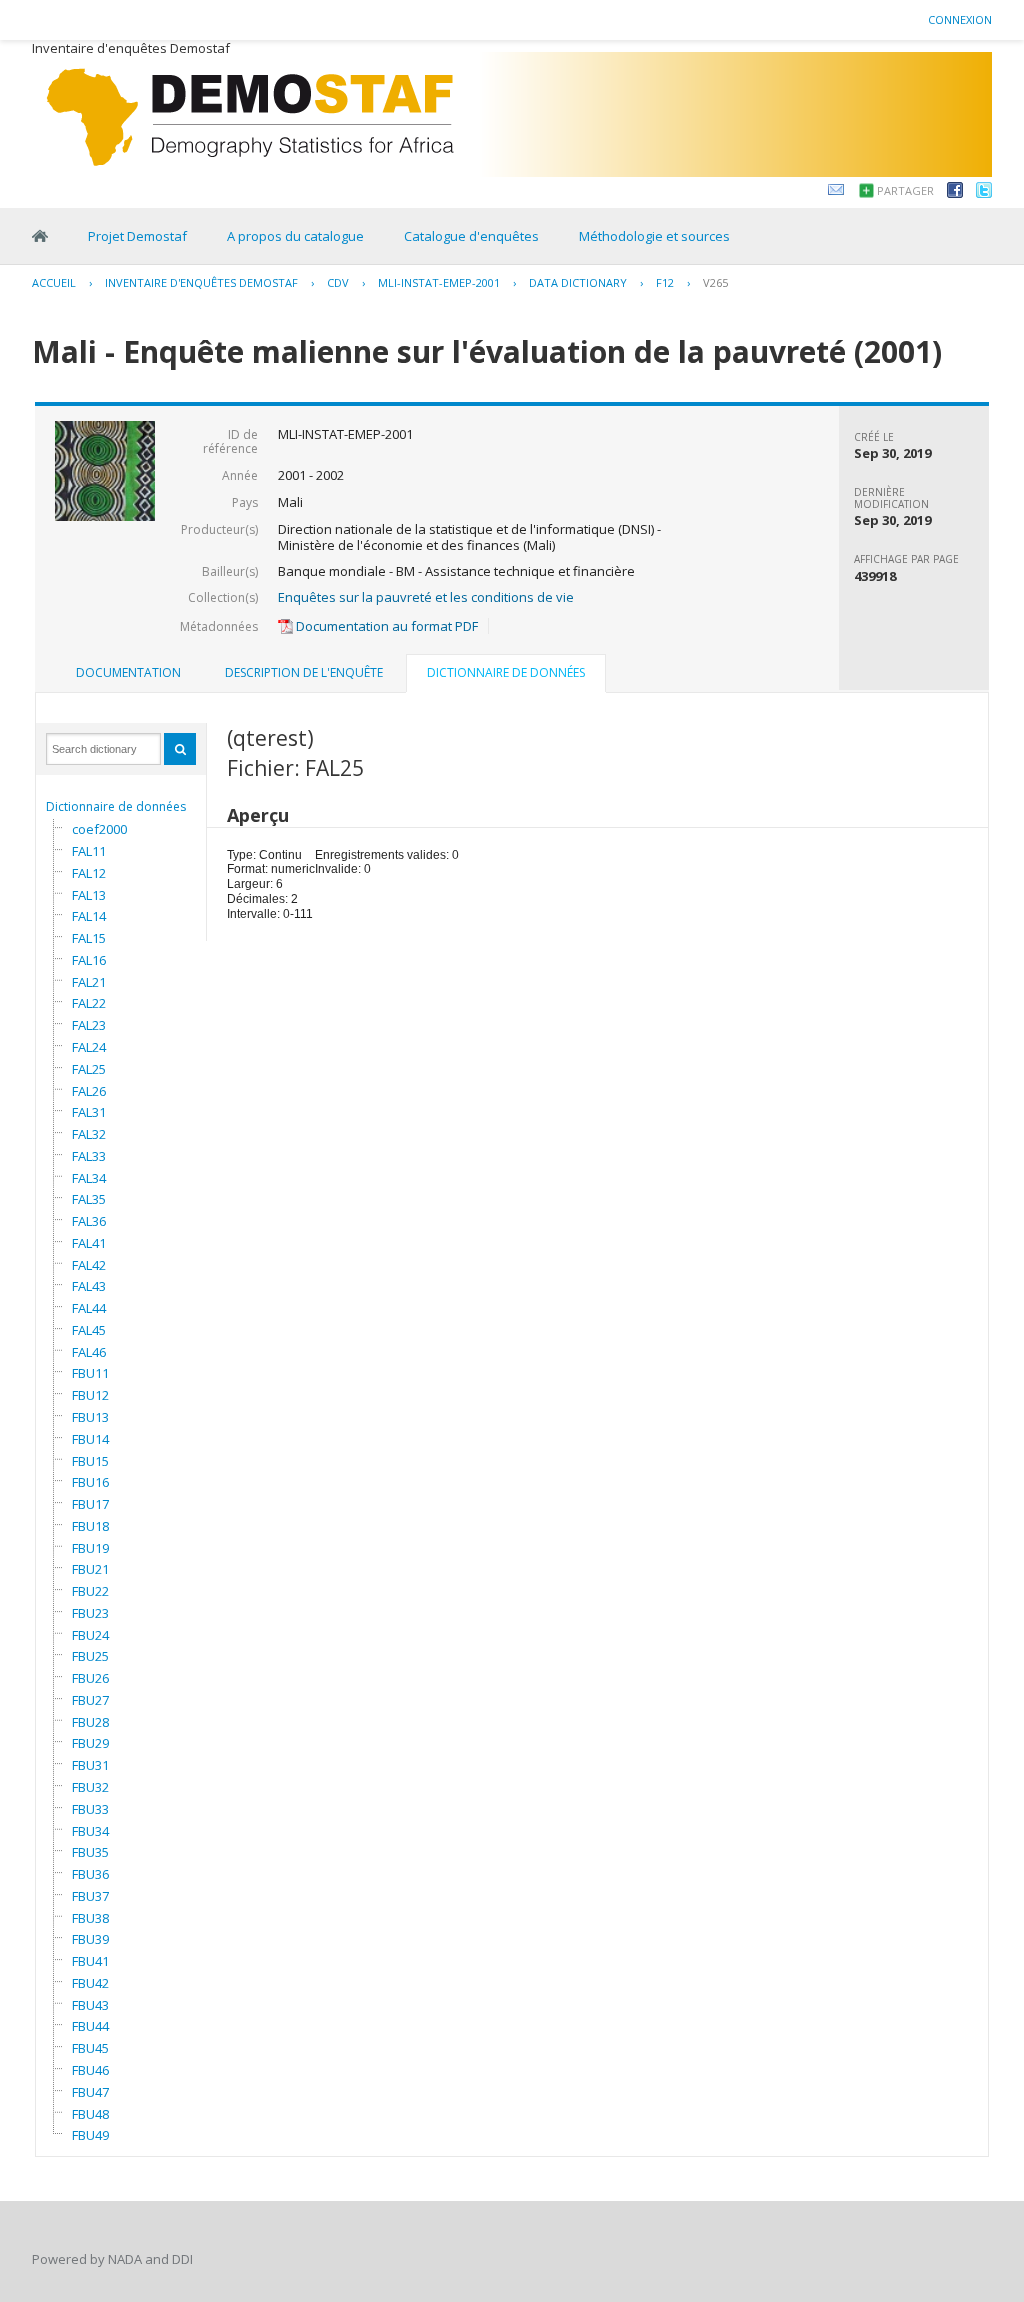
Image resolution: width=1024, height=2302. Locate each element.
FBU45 (90, 2048)
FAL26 (89, 1091)
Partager (905, 190)
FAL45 (89, 1330)
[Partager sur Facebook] (955, 193)
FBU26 (90, 1678)
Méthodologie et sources (654, 236)
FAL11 (89, 851)
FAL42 (89, 1265)
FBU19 (90, 1548)
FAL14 (89, 916)
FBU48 (90, 2114)
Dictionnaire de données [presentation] (506, 672)
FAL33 (89, 1156)
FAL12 (89, 873)
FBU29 (90, 1743)
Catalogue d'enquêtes (471, 236)
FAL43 (89, 1286)
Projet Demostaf (137, 236)
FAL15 (89, 938)
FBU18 (90, 1526)
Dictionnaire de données (116, 806)
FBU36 (90, 1874)
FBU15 (90, 1461)
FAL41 (89, 1243)
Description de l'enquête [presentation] (304, 672)
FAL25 (89, 1069)
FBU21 (90, 1569)
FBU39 (90, 1939)
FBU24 (90, 1635)
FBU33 (90, 1809)
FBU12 (90, 1395)
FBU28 (90, 1722)
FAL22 (89, 1003)
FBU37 (90, 1896)
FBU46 (90, 2070)
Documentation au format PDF (385, 626)
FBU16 (90, 1482)
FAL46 (89, 1352)
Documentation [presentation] (128, 672)
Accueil (54, 282)
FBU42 (90, 1983)
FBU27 (90, 1700)
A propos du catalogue (295, 236)
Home (40, 236)
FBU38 (90, 1918)
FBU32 (90, 1787)
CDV (338, 282)
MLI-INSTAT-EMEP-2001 (439, 282)
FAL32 (89, 1134)
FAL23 (89, 1025)
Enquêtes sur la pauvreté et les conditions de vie (426, 597)
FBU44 (90, 2026)
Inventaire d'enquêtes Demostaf (201, 282)
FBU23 (90, 1613)
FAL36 (89, 1221)
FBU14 (90, 1439)
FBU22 (90, 1591)
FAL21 (89, 982)
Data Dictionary (578, 282)
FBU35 (90, 1852)
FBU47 (90, 2092)
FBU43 (90, 2005)
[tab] (128, 673)
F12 (665, 282)
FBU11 (90, 1373)
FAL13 (89, 895)
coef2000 (99, 829)
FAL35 (89, 1199)
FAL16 (89, 960)
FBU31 (90, 1765)
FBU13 (90, 1417)
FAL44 (89, 1308)
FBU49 (90, 2135)
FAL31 (89, 1112)
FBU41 (90, 1961)
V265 (715, 282)
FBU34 (90, 1831)
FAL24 (89, 1047)
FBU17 (90, 1504)
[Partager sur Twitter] (984, 193)
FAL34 (89, 1178)
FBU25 (90, 1656)
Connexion (960, 19)
